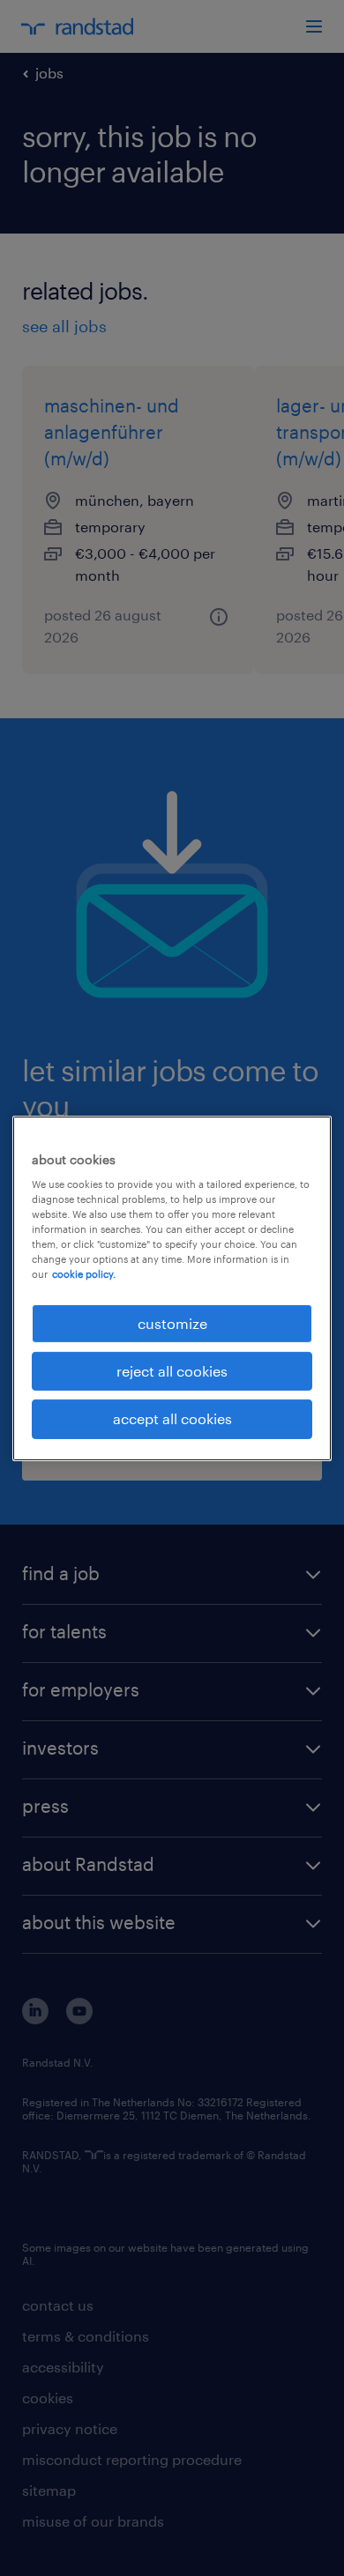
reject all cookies (172, 1371)
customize (172, 1322)
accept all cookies (172, 1418)
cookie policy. (84, 1274)
